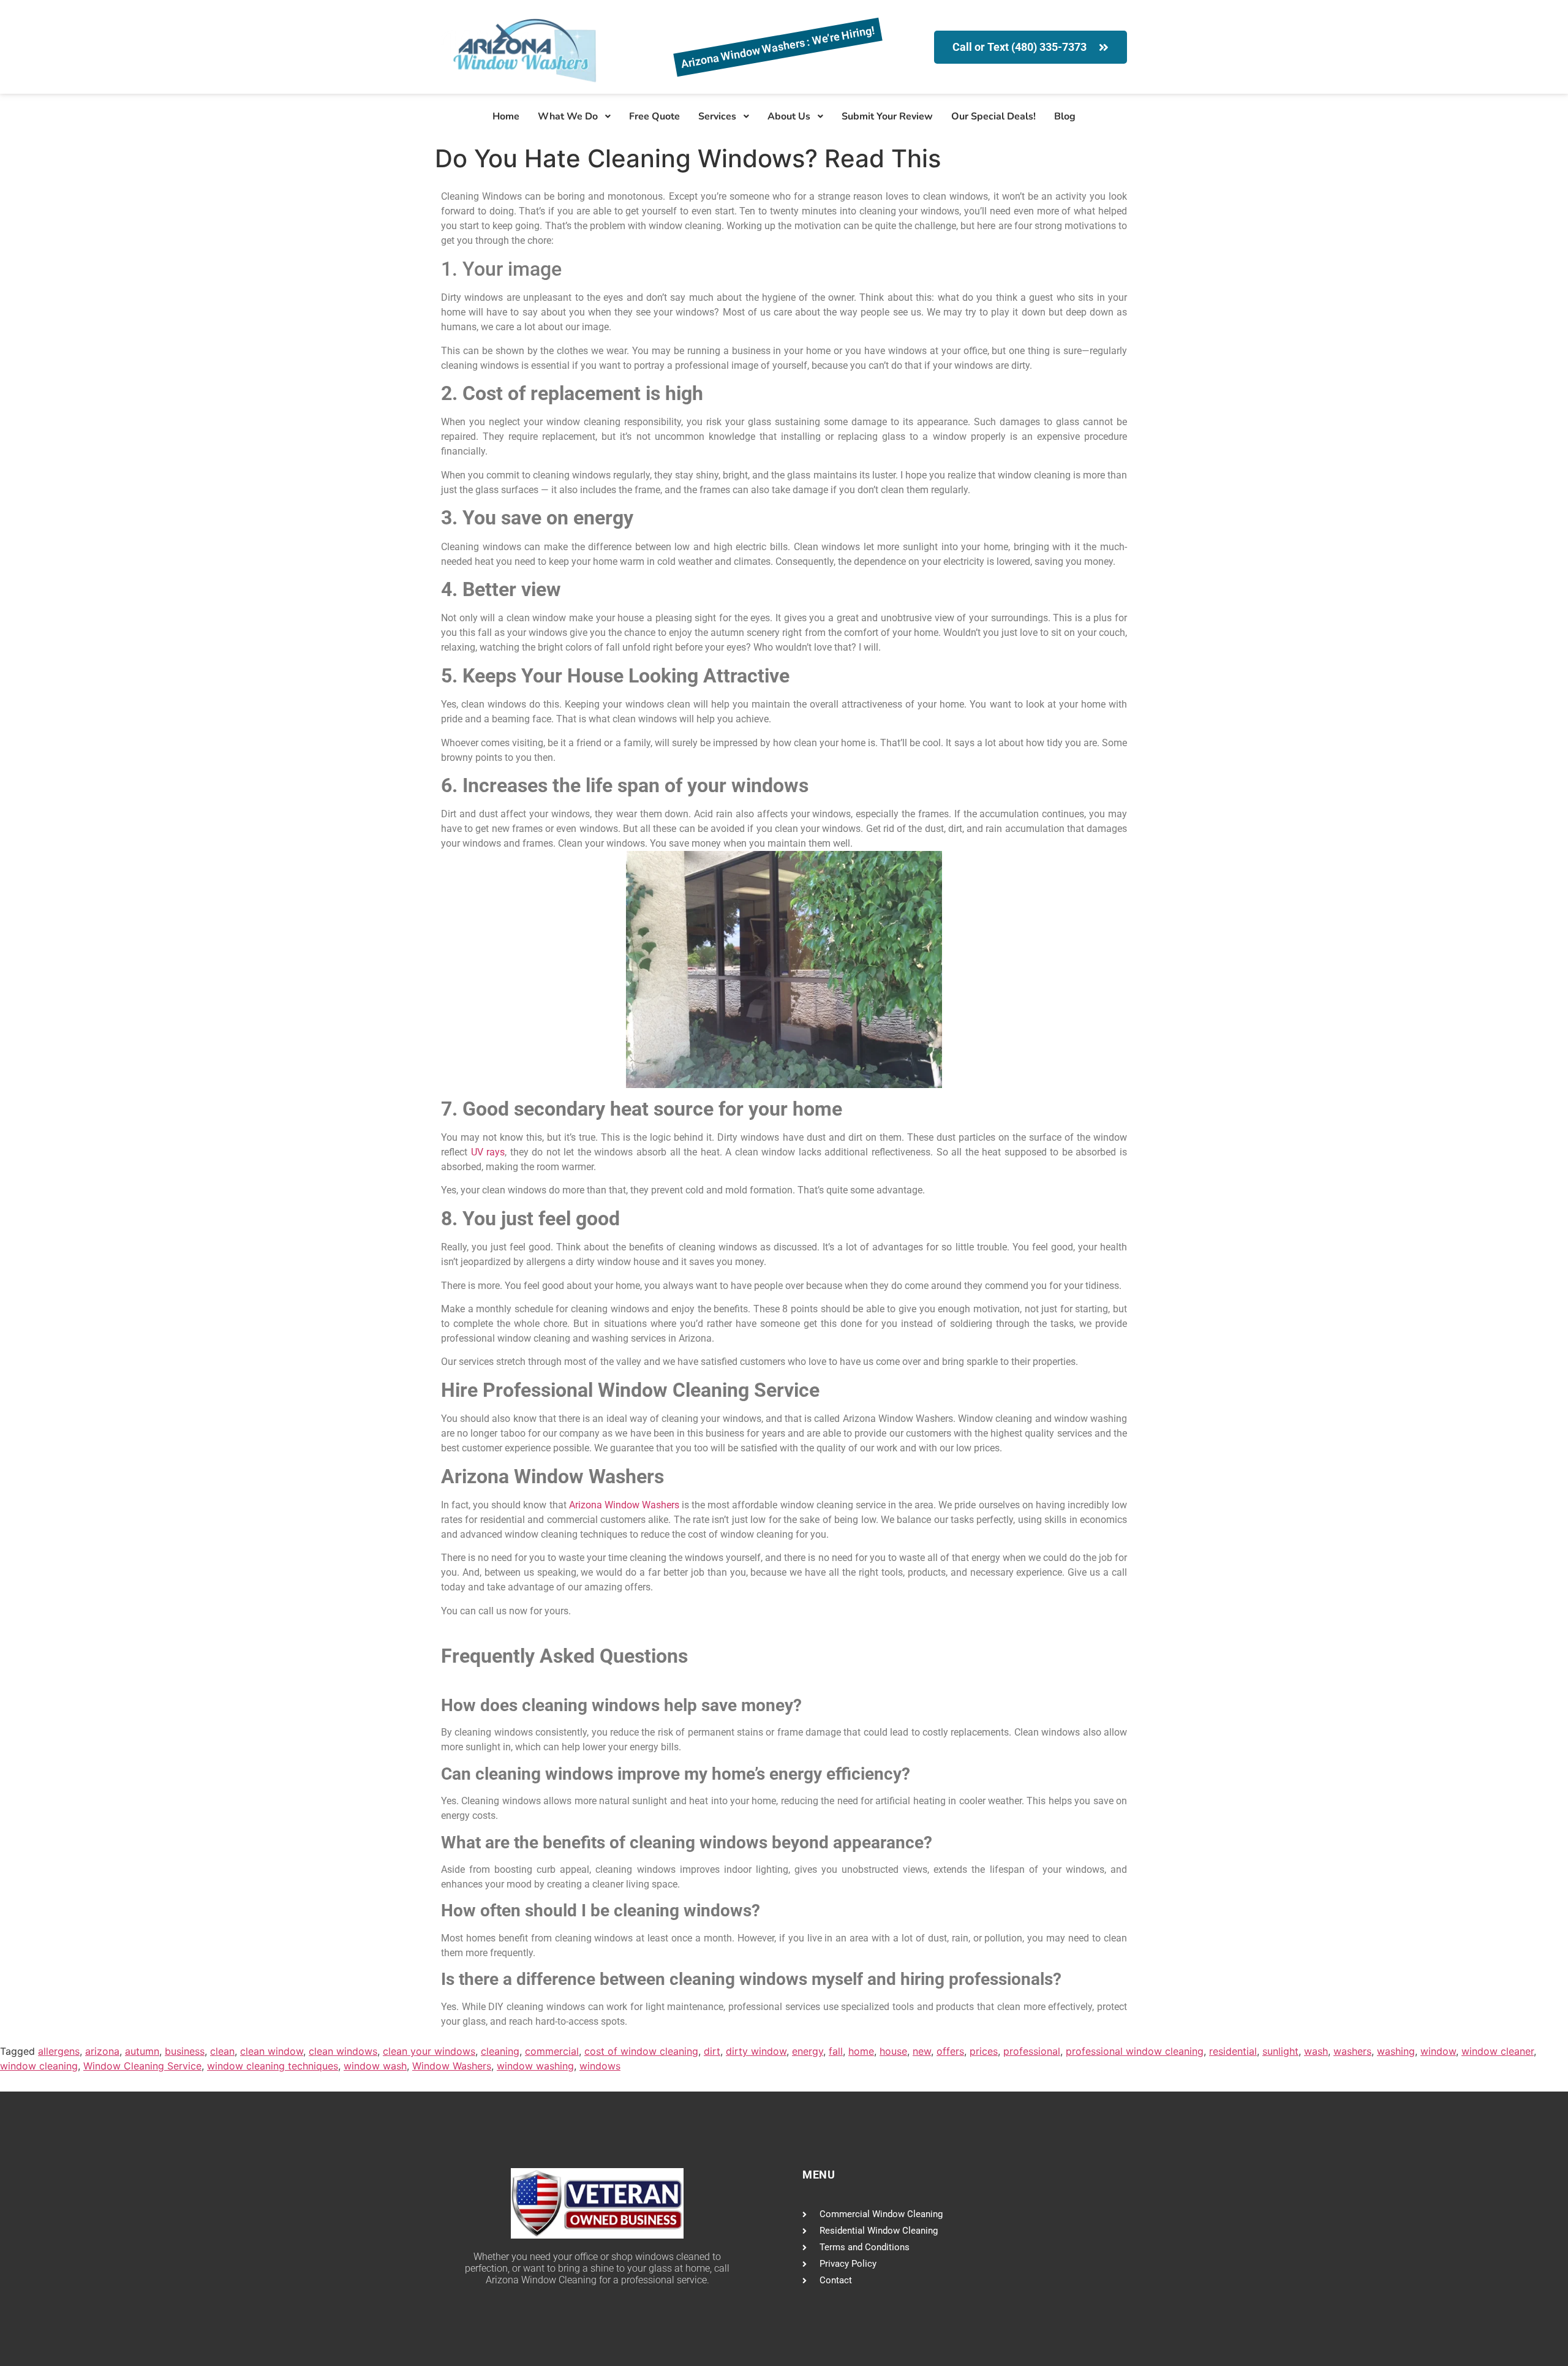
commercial (552, 2051)
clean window (272, 2051)
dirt (712, 2051)
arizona (102, 2051)
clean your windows (429, 2051)
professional (1032, 2051)
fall (836, 2051)
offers (950, 2051)
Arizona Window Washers (624, 1505)
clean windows (343, 2051)
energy (808, 2051)
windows (600, 2066)
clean (222, 2051)
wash (1316, 2051)
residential (1233, 2051)
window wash (375, 2066)
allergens (59, 2051)
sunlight (1280, 2051)
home (861, 2051)
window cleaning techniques (273, 2066)
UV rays (488, 1152)
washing (1396, 2051)
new (922, 2051)
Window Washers (452, 2066)
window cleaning (39, 2066)
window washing (535, 2066)
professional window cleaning (1135, 2051)
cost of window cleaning (641, 2051)
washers (1352, 2051)
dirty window (756, 2051)
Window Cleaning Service (142, 2066)
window (1438, 2051)
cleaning (500, 2051)
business (185, 2051)
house (893, 2051)
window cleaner (1498, 2051)
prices (984, 2051)
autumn (142, 2051)
